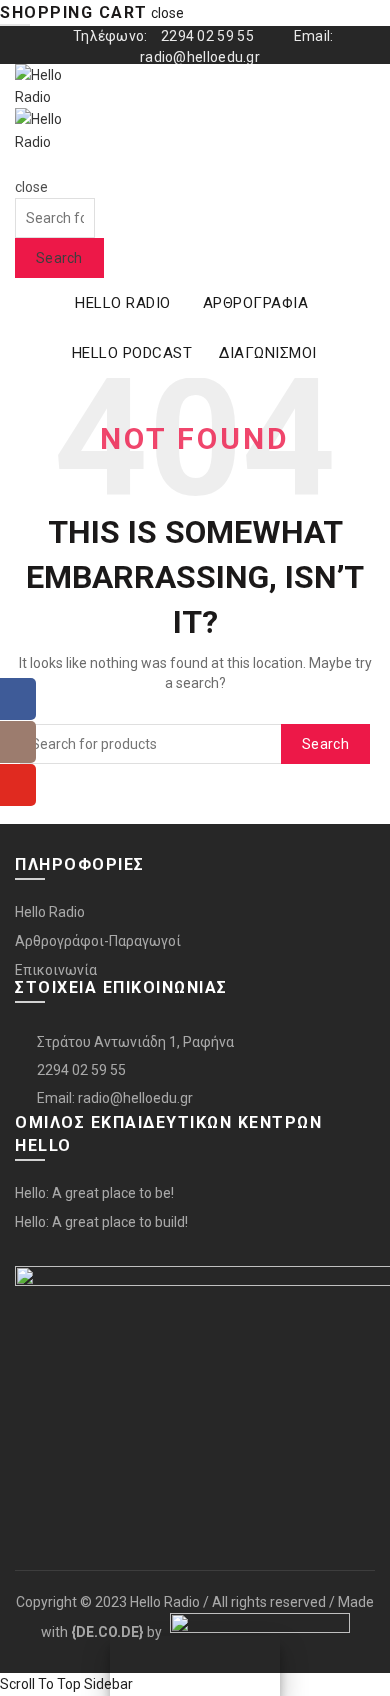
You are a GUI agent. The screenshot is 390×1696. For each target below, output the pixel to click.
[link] (107, 1632)
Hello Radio (50, 912)
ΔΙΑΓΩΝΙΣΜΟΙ (268, 353)
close (167, 13)
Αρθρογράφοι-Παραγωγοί (98, 941)
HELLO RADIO (123, 303)
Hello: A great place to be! (94, 1193)
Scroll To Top (40, 1684)
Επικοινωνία (56, 970)
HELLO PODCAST (132, 353)
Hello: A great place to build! (101, 1222)
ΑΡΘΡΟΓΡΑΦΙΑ (256, 303)
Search (59, 258)
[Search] (21, 164)
